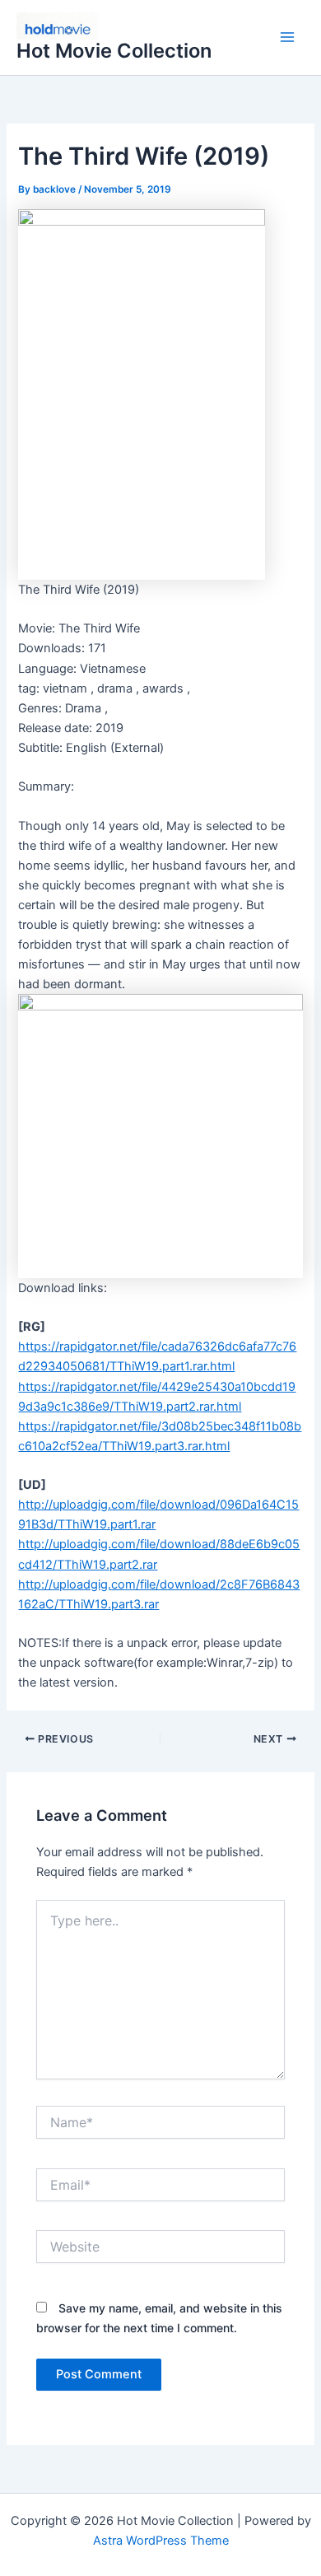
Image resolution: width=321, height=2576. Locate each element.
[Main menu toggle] (287, 38)
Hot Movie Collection (114, 51)
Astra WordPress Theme (161, 2541)
